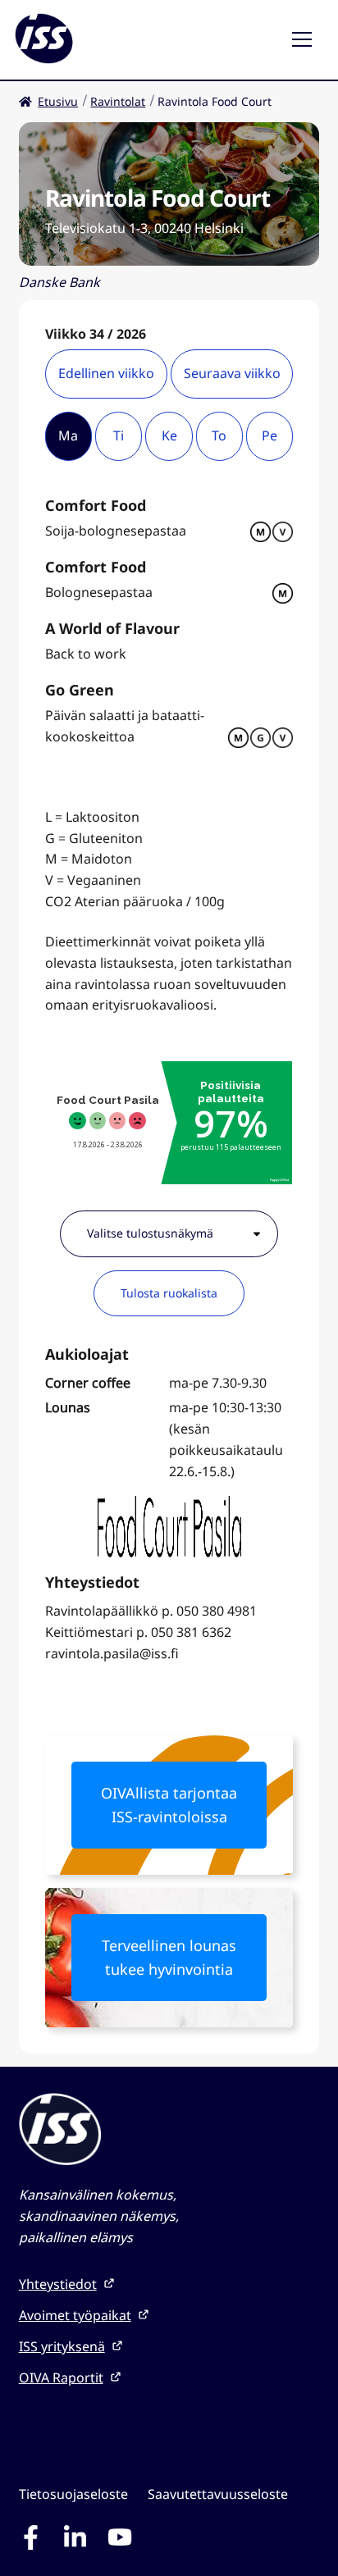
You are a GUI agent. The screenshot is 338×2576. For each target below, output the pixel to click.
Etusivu (58, 101)
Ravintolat (118, 101)
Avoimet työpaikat (75, 2315)
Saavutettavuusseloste (218, 2494)
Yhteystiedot (58, 2284)
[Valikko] (308, 40)
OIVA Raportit (61, 2378)
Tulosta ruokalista (169, 1293)
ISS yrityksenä (62, 2346)
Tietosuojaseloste (73, 2494)
